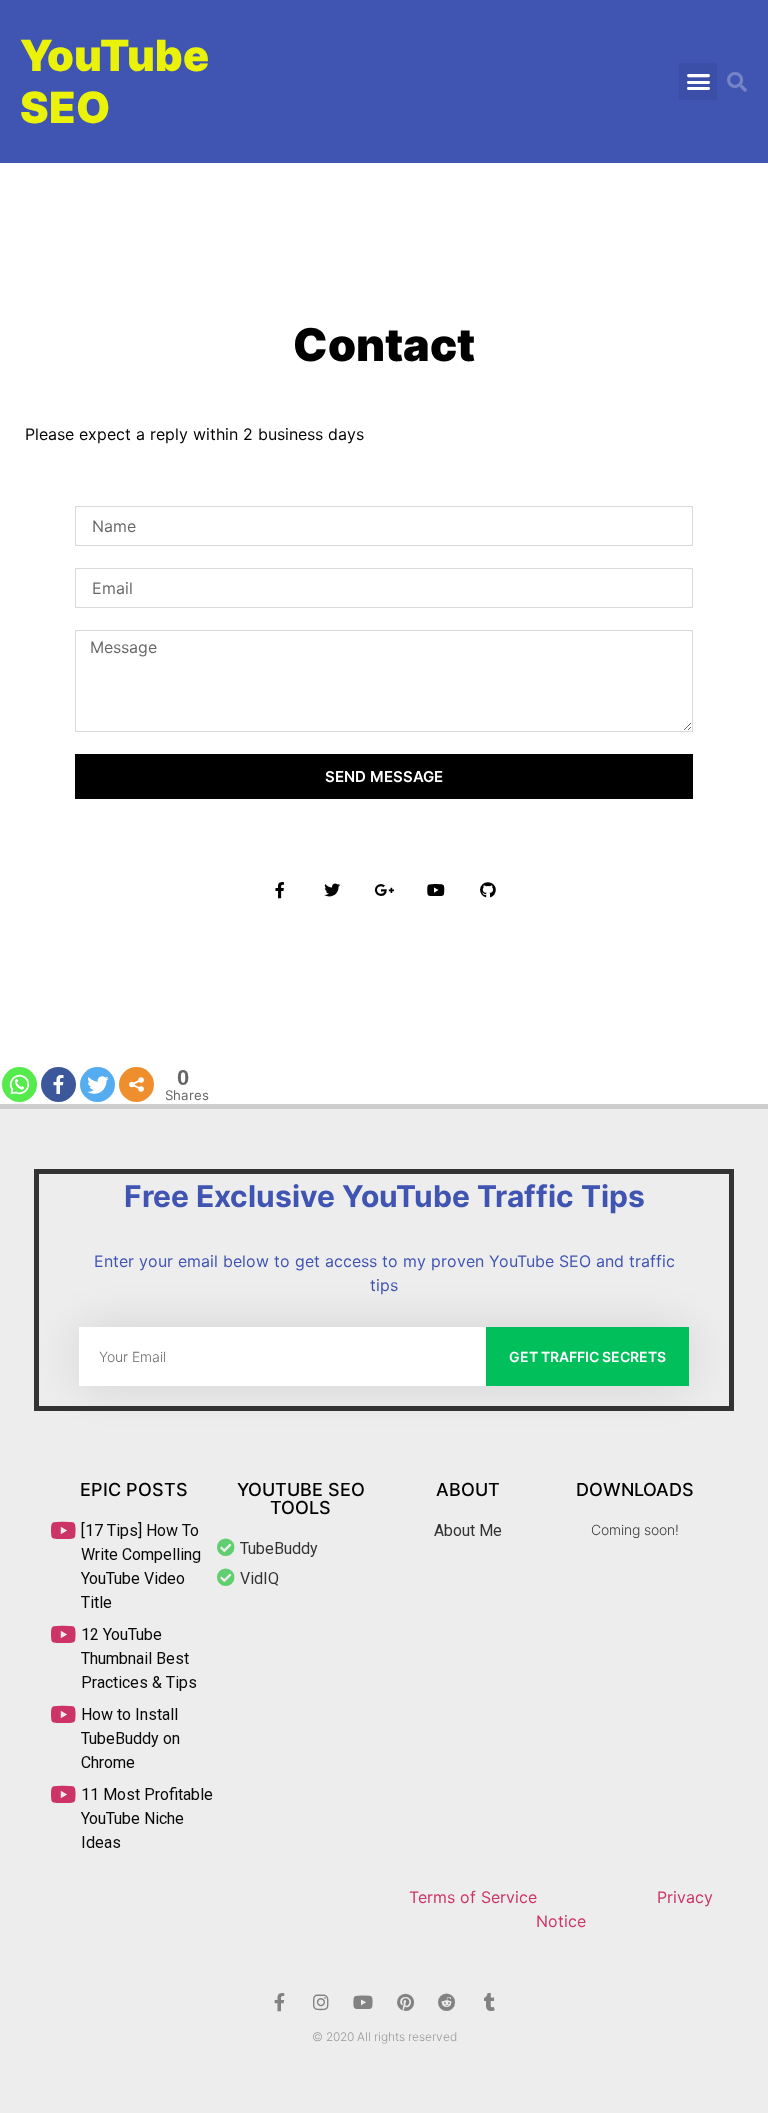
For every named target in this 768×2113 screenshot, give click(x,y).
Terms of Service (473, 1897)
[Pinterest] (405, 2002)
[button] (698, 82)
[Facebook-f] (279, 2002)
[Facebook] (58, 1084)
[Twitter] (97, 1084)
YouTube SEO (114, 81)
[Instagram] (321, 2002)
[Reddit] (447, 2002)
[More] (136, 1084)
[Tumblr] (489, 2002)
